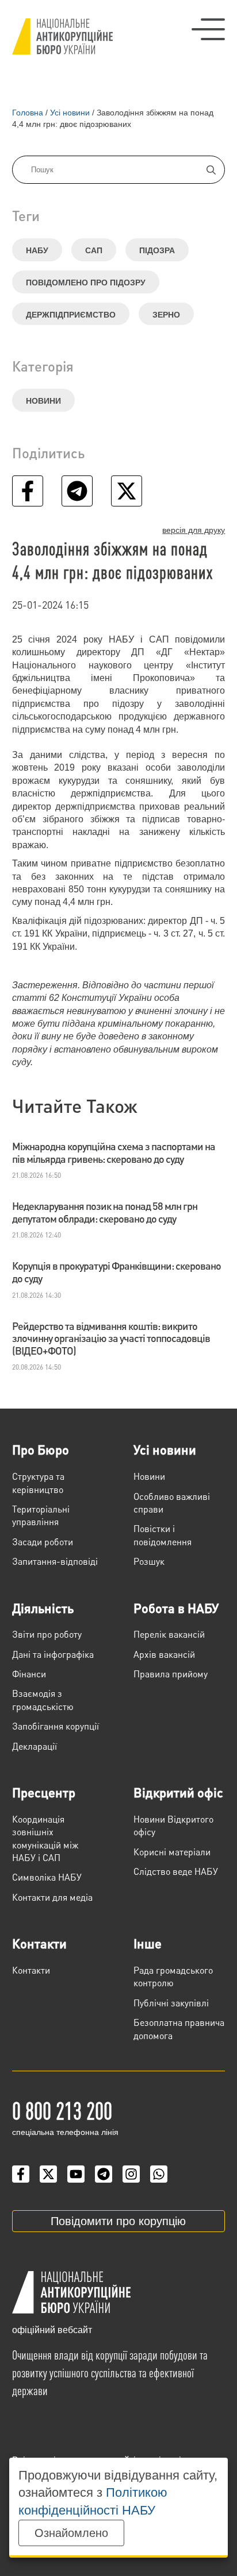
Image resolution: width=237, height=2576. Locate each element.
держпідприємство (71, 315)
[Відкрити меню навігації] (208, 29)
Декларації (35, 1746)
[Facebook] (21, 2174)
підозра (157, 250)
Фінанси (29, 1674)
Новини (43, 401)
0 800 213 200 (62, 2110)
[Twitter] (48, 2174)
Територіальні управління (41, 1515)
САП (94, 250)
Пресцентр (44, 1792)
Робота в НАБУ (176, 1608)
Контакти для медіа (52, 1897)
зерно (166, 315)
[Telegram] (104, 2174)
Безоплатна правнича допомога (179, 2028)
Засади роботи (43, 1542)
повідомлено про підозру (86, 283)
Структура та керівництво (38, 1482)
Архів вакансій (164, 1654)
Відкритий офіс (178, 1792)
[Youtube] (76, 2174)
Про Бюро (41, 1449)
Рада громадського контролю (173, 1976)
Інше (148, 1943)
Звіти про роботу (47, 1634)
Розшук (149, 1561)
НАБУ (37, 250)
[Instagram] (131, 2174)
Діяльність (43, 1608)
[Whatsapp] (159, 2174)
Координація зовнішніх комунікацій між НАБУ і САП (45, 1838)
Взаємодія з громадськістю (43, 1699)
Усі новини (165, 1449)
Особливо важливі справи (172, 1502)
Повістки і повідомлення (163, 1535)
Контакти (39, 1943)
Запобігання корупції (56, 1726)
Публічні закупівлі (171, 2003)
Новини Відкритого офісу (173, 1825)
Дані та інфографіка (53, 1654)
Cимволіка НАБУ (47, 1877)
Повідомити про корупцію (118, 2221)
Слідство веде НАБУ (176, 1871)
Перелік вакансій (169, 1634)
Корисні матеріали (172, 1852)
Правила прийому (171, 1674)
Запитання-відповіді (55, 1561)
